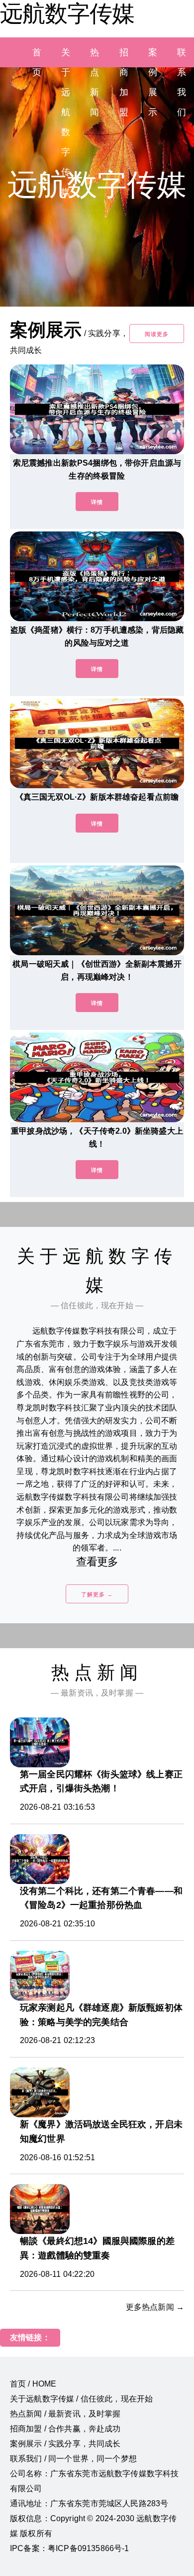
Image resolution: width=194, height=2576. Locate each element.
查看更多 (97, 1562)
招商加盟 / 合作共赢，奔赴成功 (65, 2429)
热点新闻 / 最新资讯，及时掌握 (65, 2414)
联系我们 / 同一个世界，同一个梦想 (73, 2459)
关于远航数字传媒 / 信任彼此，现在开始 (81, 2399)
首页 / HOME (33, 2384)
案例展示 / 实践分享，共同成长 (65, 2444)
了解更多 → (97, 1594)
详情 (97, 502)
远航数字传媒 (67, 13)
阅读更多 (157, 334)
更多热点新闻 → (155, 2307)
